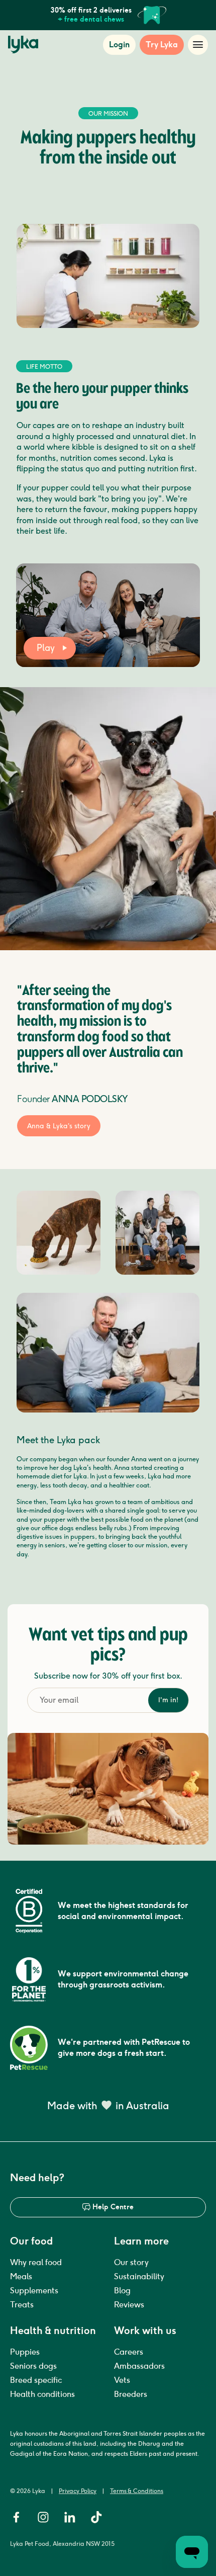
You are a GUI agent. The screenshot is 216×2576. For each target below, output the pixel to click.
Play (46, 648)
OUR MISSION (108, 114)
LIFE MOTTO (44, 367)
